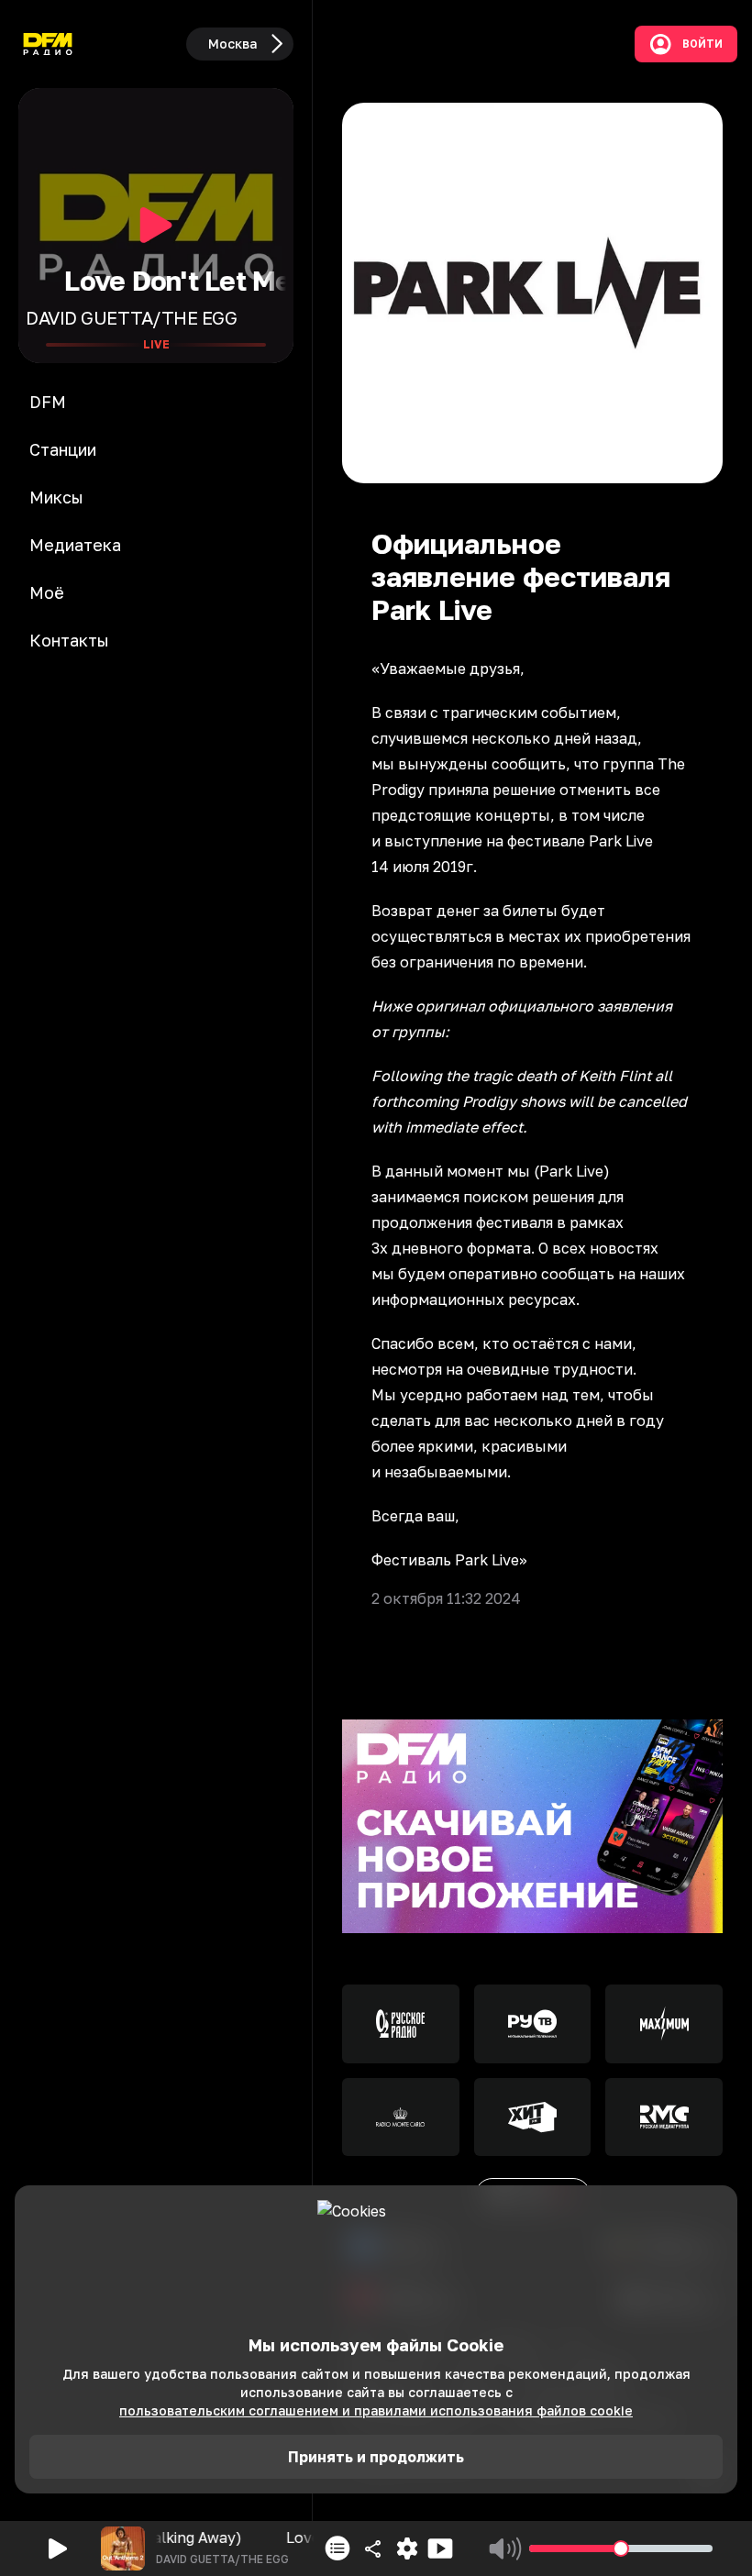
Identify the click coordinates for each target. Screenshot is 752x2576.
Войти (702, 44)
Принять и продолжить (376, 2457)
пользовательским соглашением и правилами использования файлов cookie (376, 2410)
